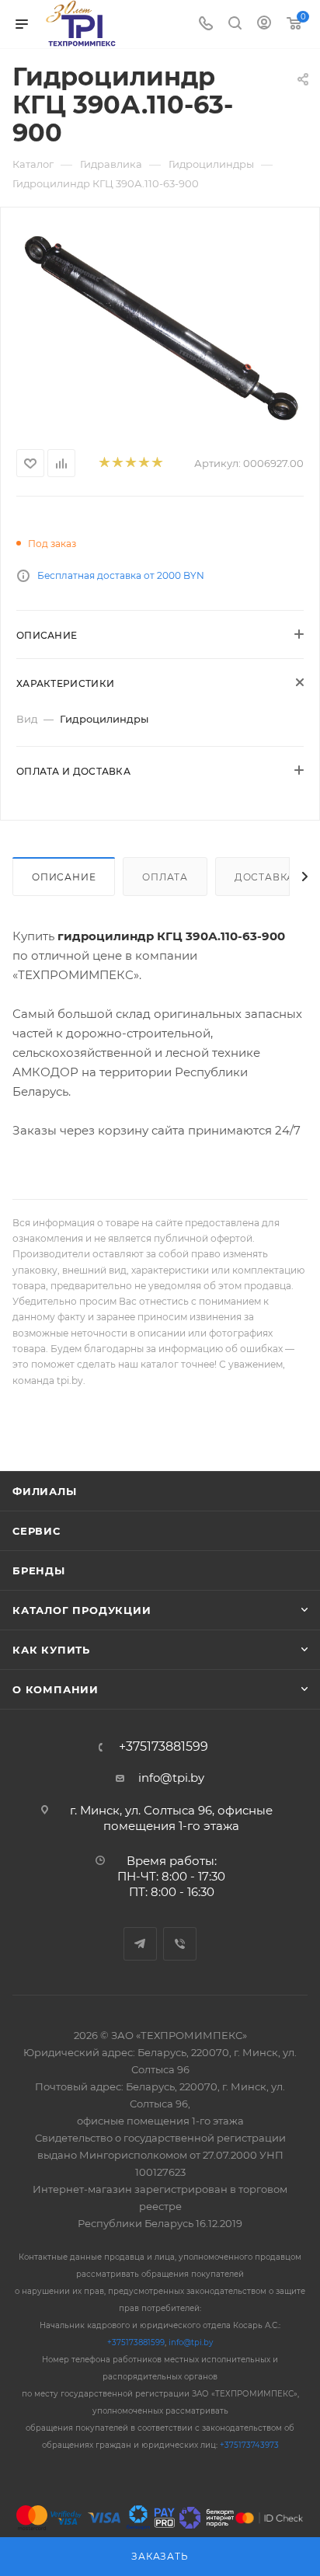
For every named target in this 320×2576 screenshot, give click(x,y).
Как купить (51, 1650)
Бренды (39, 1570)
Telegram (140, 1944)
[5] (157, 464)
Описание (64, 877)
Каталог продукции (82, 1610)
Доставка (264, 877)
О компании (56, 1689)
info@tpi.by (171, 1778)
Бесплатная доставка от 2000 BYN (121, 575)
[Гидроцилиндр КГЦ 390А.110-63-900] (160, 325)
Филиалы (45, 1491)
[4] (143, 464)
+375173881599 (163, 1747)
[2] (117, 464)
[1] (104, 464)
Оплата (165, 877)
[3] (130, 464)
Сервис (37, 1531)
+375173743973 (249, 2445)
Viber (180, 1944)
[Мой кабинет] (264, 24)
